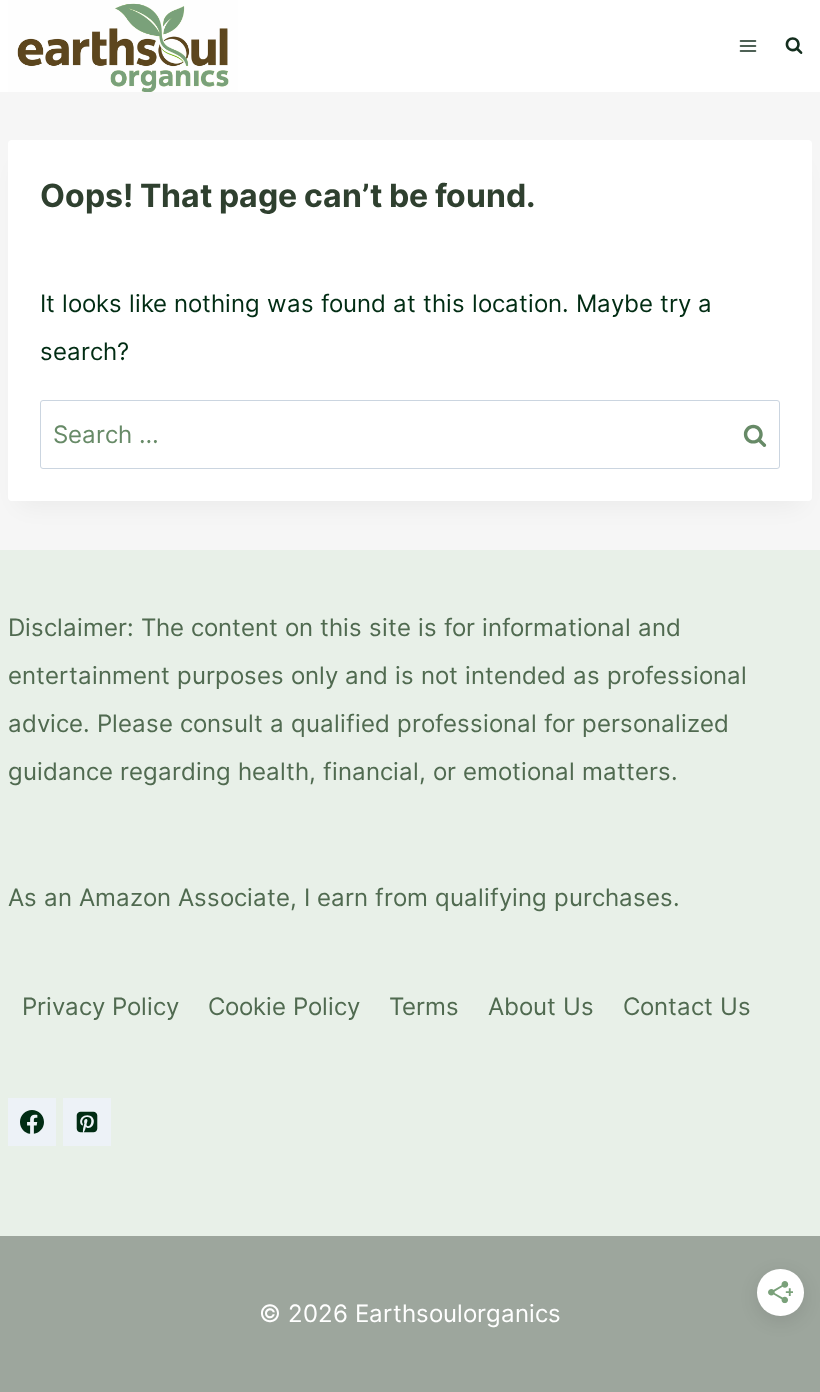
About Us (541, 1006)
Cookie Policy (284, 1006)
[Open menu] (747, 45)
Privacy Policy (100, 1006)
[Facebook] (32, 1122)
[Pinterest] (87, 1122)
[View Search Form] (794, 46)
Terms (424, 1006)
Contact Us (687, 1006)
